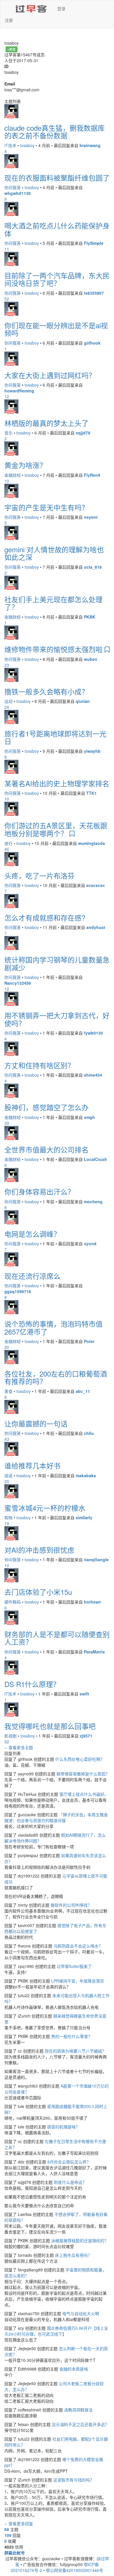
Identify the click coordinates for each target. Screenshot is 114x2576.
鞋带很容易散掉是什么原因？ (83, 1774)
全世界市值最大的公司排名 (46, 1149)
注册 (9, 20)
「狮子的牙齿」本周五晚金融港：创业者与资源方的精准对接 (56, 1817)
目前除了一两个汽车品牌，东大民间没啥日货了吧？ (57, 279)
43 (7, 1439)
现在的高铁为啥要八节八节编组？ (75, 2051)
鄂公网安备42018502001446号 (75, 2570)
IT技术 (10, 145)
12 (7, 397)
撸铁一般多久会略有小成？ (46, 691)
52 (7, 299)
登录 (61, 8)
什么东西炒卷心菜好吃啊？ (80, 1759)
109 (8, 2535)
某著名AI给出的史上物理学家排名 (57, 783)
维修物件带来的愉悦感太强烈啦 (55, 649)
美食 (8, 1391)
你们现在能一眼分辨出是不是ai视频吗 (56, 329)
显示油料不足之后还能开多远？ (80, 2424)
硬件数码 (13, 1602)
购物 (8, 1517)
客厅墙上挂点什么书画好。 (84, 1794)
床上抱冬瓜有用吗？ (73, 2255)
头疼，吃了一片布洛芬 (39, 875)
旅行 (8, 843)
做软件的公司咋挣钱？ (71, 1905)
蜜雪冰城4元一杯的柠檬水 (45, 1508)
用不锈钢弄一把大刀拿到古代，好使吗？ (57, 1019)
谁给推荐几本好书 (32, 1465)
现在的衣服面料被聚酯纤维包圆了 (57, 178)
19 (7, 1523)
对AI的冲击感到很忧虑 (39, 1550)
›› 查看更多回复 (19, 2523)
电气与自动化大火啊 (81, 2313)
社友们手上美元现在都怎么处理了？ (53, 603)
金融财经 (13, 475)
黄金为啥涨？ (25, 465)
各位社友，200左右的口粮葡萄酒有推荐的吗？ (56, 1377)
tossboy (27, 145)
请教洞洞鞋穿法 (78, 2410)
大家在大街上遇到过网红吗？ (50, 375)
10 (7, 481)
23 (7, 665)
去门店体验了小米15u (38, 1592)
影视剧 (11, 1736)
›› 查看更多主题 (19, 1747)
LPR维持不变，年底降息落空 (78, 1981)
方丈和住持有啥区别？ (39, 1065)
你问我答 (13, 187)
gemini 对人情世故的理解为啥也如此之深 (54, 553)
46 (7, 849)
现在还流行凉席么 (32, 1276)
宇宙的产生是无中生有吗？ (46, 507)
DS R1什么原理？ (32, 1684)
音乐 (8, 433)
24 (7, 707)
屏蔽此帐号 (15, 2553)
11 (7, 249)
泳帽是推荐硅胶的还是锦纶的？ (80, 2240)
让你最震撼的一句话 (36, 1423)
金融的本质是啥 (74, 2369)
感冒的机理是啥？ (63, 2127)
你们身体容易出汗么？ (39, 1191)
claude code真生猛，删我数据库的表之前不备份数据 (55, 131)
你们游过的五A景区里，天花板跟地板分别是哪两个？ (56, 829)
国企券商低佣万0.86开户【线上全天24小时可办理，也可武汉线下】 (56, 2331)
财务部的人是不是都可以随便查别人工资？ (57, 1638)
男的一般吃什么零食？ (72, 2036)
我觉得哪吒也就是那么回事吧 (50, 1726)
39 (7, 1123)
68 (7, 2529)
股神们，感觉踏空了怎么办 (46, 1107)
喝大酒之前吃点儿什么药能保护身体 (57, 229)
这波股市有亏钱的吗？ (74, 2480)
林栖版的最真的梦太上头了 (46, 423)
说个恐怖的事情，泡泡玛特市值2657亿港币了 (53, 1327)
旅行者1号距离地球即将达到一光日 (55, 737)
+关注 (11, 49)
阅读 (8, 1475)
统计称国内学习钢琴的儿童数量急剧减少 (57, 963)
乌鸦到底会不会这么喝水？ (78, 1946)
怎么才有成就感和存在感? (45, 917)
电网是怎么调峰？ (32, 1234)
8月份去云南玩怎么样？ (69, 2162)
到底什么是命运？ (70, 2182)
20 (7, 1347)
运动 (8, 701)
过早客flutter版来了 (74, 1966)
